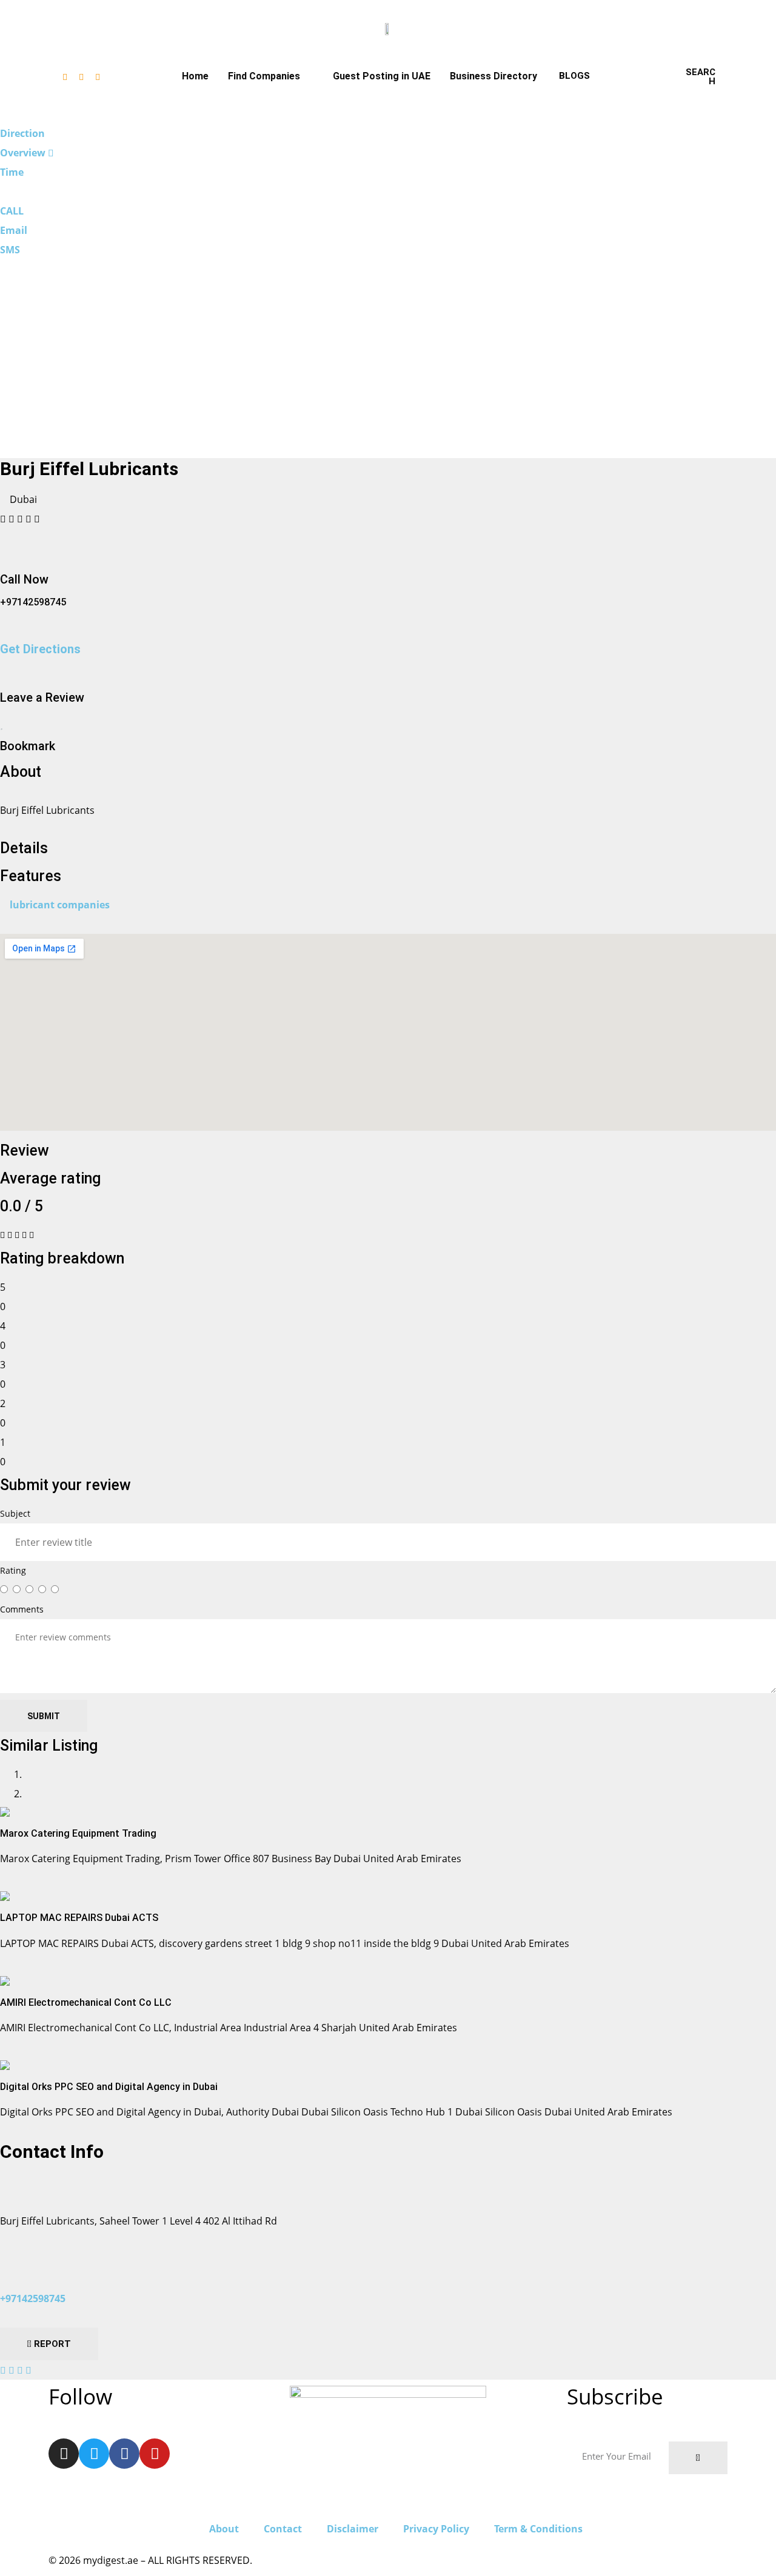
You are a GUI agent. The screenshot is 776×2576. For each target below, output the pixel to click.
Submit (44, 1716)
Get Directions (40, 649)
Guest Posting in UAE (382, 76)
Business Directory (493, 76)
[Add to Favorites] (2, 724)
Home (195, 76)
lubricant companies (60, 905)
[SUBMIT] (698, 2458)
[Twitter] (98, 77)
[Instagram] (65, 77)
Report (51, 2344)
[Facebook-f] (81, 77)
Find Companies (264, 76)
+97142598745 (33, 2298)
